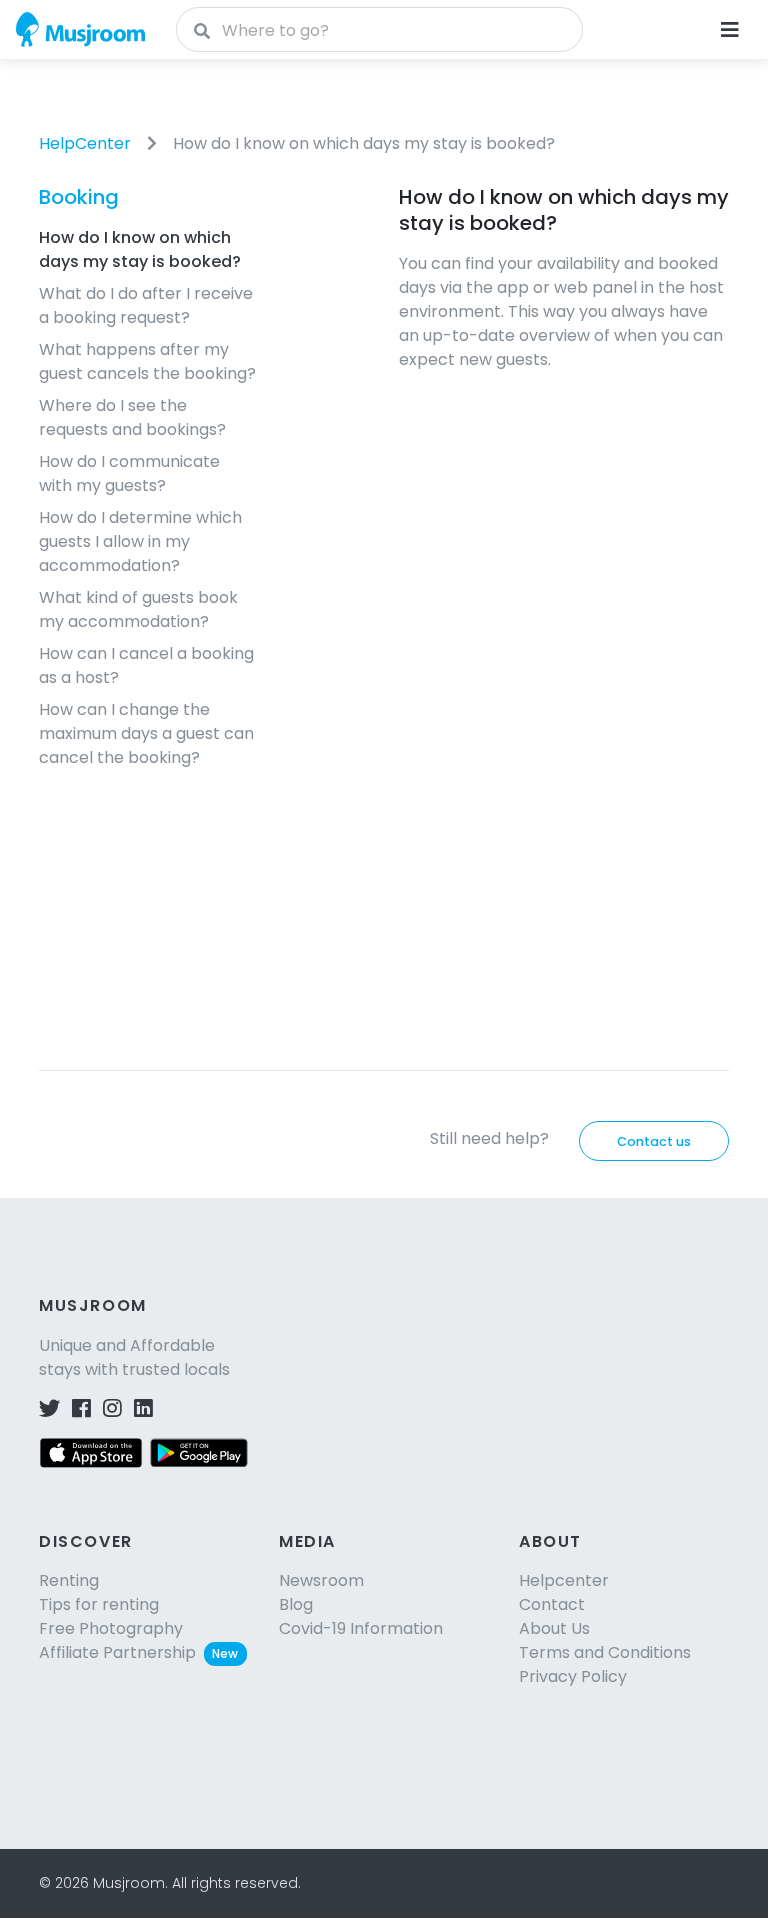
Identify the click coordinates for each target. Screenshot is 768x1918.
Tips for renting (99, 1604)
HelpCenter (85, 143)
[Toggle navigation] (730, 30)
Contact (552, 1604)
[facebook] (81, 1409)
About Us (554, 1628)
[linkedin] (143, 1409)
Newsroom (321, 1580)
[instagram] (112, 1409)
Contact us (654, 1141)
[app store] (91, 1451)
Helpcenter (564, 1580)
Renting (69, 1580)
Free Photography (111, 1628)
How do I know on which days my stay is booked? (364, 143)
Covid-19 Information (361, 1628)
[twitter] (49, 1409)
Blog (296, 1604)
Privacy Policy (573, 1676)
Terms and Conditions (605, 1652)
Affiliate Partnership (138, 1652)
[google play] (199, 1451)
